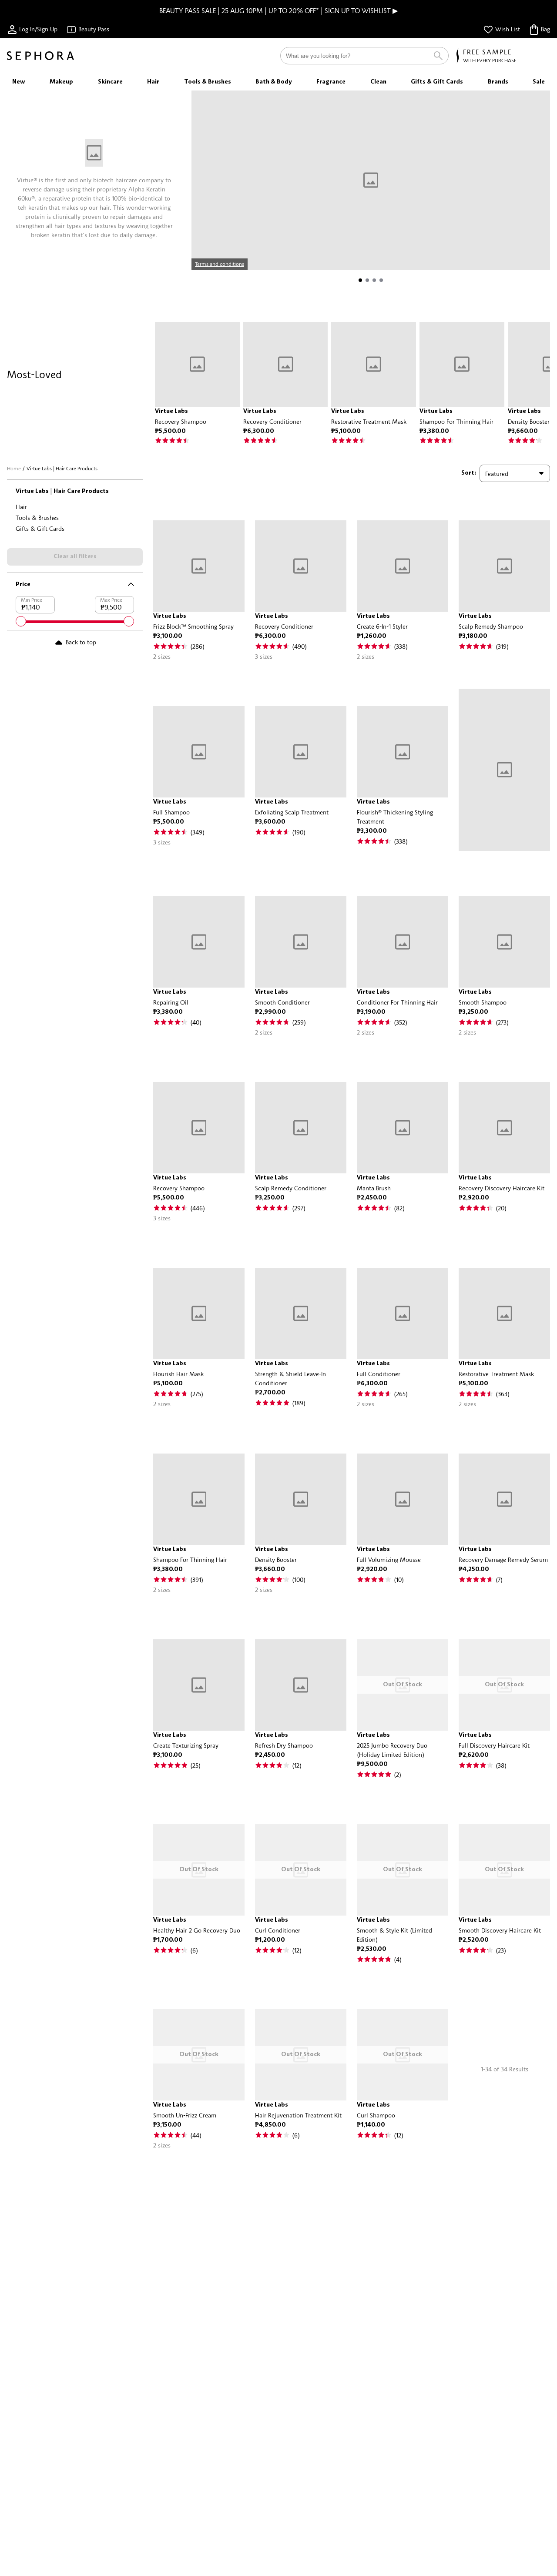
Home (14, 468)
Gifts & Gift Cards (40, 528)
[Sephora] (40, 56)
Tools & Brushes (37, 518)
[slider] (21, 621)
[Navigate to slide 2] (367, 280)
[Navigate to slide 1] (360, 280)
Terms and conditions (220, 264)
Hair (21, 507)
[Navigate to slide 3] (374, 280)
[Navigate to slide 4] (381, 280)
